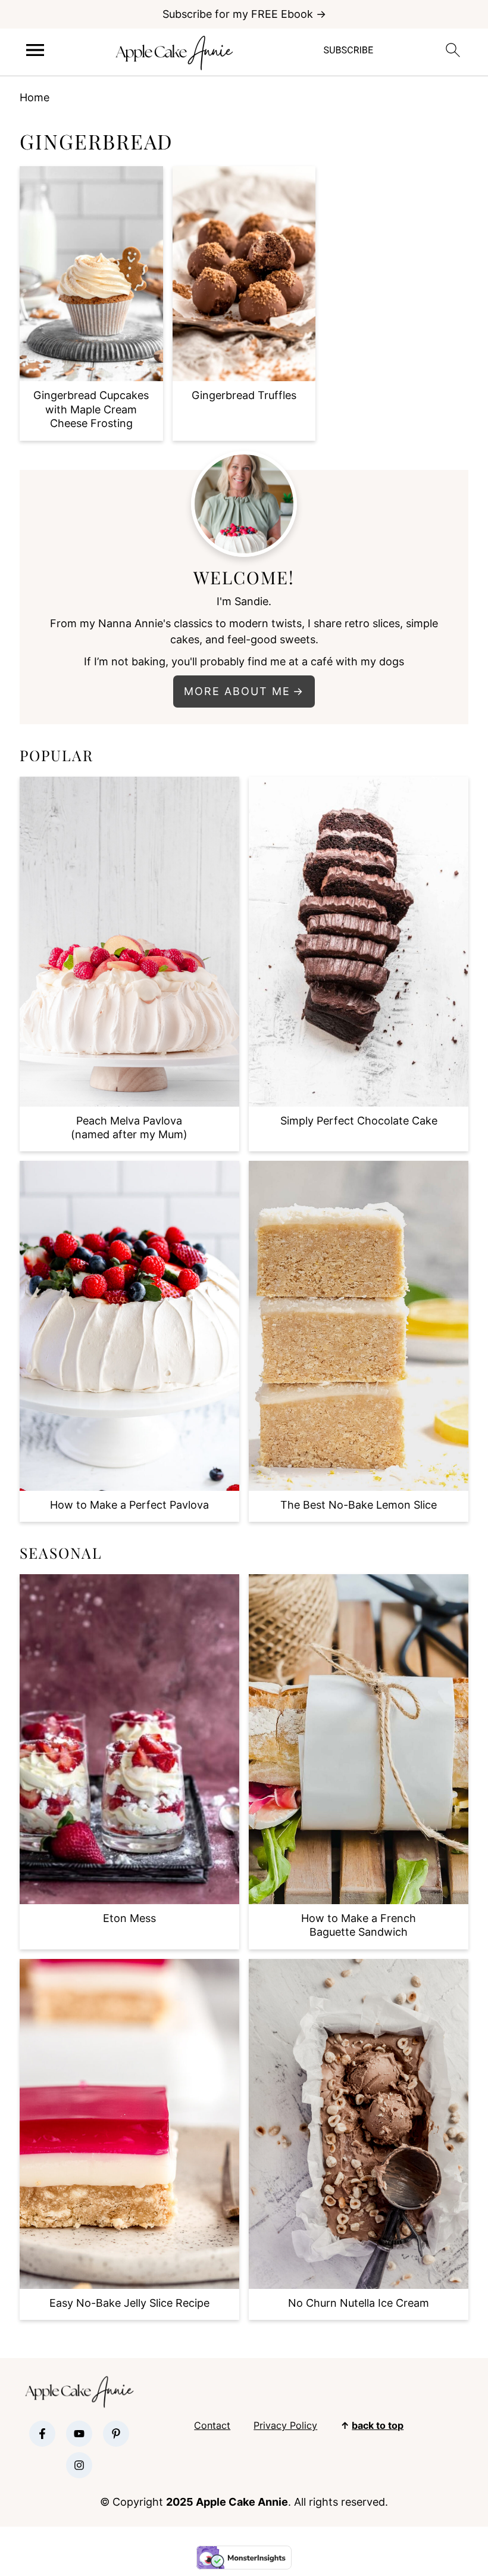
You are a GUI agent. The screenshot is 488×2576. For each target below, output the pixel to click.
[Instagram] (79, 2465)
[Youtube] (79, 2434)
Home (35, 97)
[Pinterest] (116, 2434)
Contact (212, 2425)
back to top (378, 2425)
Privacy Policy (285, 2425)
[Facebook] (42, 2434)
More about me (237, 691)
